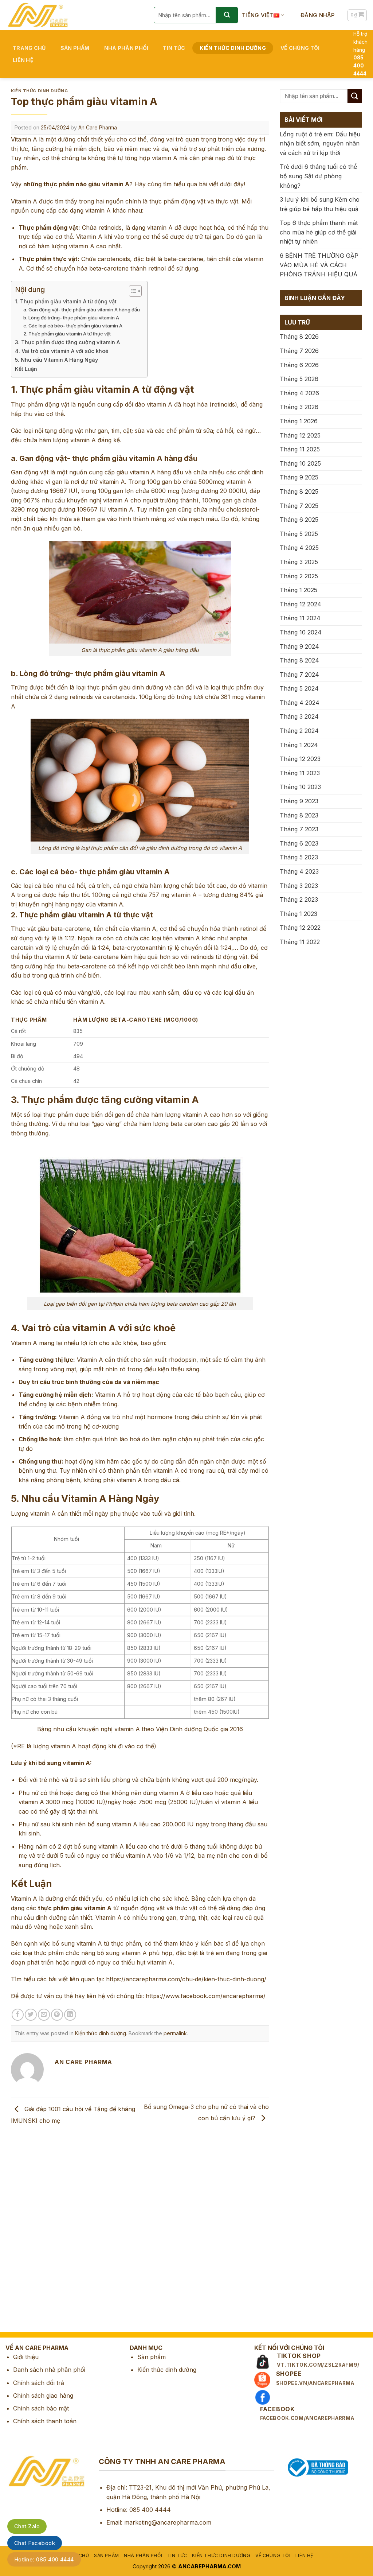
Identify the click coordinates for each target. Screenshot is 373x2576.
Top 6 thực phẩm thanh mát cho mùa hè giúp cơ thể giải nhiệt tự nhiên (319, 232)
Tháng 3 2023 (299, 886)
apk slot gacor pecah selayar (40, 2218)
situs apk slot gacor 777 (33, 2201)
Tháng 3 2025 (299, 562)
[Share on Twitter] (31, 2015)
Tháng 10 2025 (300, 463)
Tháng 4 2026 (299, 393)
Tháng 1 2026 (299, 421)
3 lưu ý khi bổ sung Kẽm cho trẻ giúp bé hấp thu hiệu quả (320, 204)
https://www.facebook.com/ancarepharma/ (206, 1996)
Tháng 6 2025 (299, 520)
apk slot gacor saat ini (30, 2235)
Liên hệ (23, 60)
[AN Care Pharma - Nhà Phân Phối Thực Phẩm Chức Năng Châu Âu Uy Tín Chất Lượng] (74, 15)
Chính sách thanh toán (45, 2421)
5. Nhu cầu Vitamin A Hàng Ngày (56, 360)
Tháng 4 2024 (300, 703)
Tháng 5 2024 (299, 688)
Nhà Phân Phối (126, 48)
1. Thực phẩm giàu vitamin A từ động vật (66, 301)
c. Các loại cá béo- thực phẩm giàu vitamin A (73, 326)
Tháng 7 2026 (299, 351)
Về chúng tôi (300, 48)
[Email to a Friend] (44, 2015)
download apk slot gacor (34, 2184)
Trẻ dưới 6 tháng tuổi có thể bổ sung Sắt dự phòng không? (318, 176)
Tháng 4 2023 (299, 871)
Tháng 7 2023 (299, 829)
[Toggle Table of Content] (132, 291)
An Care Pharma (98, 127)
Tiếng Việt (258, 15)
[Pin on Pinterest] (57, 2015)
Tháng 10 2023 (300, 787)
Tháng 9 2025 (299, 477)
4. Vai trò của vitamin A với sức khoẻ (62, 351)
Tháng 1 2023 (299, 914)
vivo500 (11, 2303)
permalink (175, 2033)
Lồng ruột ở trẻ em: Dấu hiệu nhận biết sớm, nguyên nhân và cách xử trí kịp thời (320, 143)
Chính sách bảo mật (41, 2408)
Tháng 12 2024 (301, 604)
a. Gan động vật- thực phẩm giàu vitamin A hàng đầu (82, 310)
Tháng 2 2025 (299, 576)
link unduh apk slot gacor (35, 2269)
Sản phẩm (75, 48)
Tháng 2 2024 (299, 731)
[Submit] (227, 15)
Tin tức (174, 48)
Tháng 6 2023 (299, 843)
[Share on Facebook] (18, 2015)
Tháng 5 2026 (299, 379)
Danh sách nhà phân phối (49, 2370)
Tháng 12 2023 (300, 759)
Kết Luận (26, 369)
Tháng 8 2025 (299, 492)
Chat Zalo (27, 2526)
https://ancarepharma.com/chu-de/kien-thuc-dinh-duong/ (186, 1979)
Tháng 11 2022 (300, 942)
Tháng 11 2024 (300, 618)
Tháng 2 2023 (299, 900)
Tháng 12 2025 (300, 435)
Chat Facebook (35, 2543)
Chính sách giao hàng (43, 2396)
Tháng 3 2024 (299, 716)
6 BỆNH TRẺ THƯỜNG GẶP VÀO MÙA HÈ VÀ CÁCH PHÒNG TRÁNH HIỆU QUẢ (319, 265)
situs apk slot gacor (27, 2285)
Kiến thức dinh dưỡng (233, 48)
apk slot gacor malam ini (34, 2252)
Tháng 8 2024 (299, 660)
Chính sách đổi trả (39, 2383)
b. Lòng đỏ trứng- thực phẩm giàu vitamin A (71, 318)
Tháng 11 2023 (300, 773)
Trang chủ (29, 48)
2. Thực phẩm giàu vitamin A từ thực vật (67, 334)
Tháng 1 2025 (299, 590)
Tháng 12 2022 (300, 928)
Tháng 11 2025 (300, 449)
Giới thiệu (26, 2357)
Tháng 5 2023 (299, 857)
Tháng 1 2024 (299, 745)
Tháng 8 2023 (299, 815)
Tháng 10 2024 (301, 632)
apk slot (11, 2167)
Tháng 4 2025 (299, 548)
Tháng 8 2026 (299, 337)
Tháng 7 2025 (299, 506)
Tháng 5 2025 (299, 534)
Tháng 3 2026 (299, 407)
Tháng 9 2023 (299, 801)
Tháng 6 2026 (299, 365)
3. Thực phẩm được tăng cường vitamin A (67, 342)
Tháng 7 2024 (299, 675)
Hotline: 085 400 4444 (44, 2559)
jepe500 (11, 2319)
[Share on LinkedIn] (70, 2015)
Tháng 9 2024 (299, 646)
